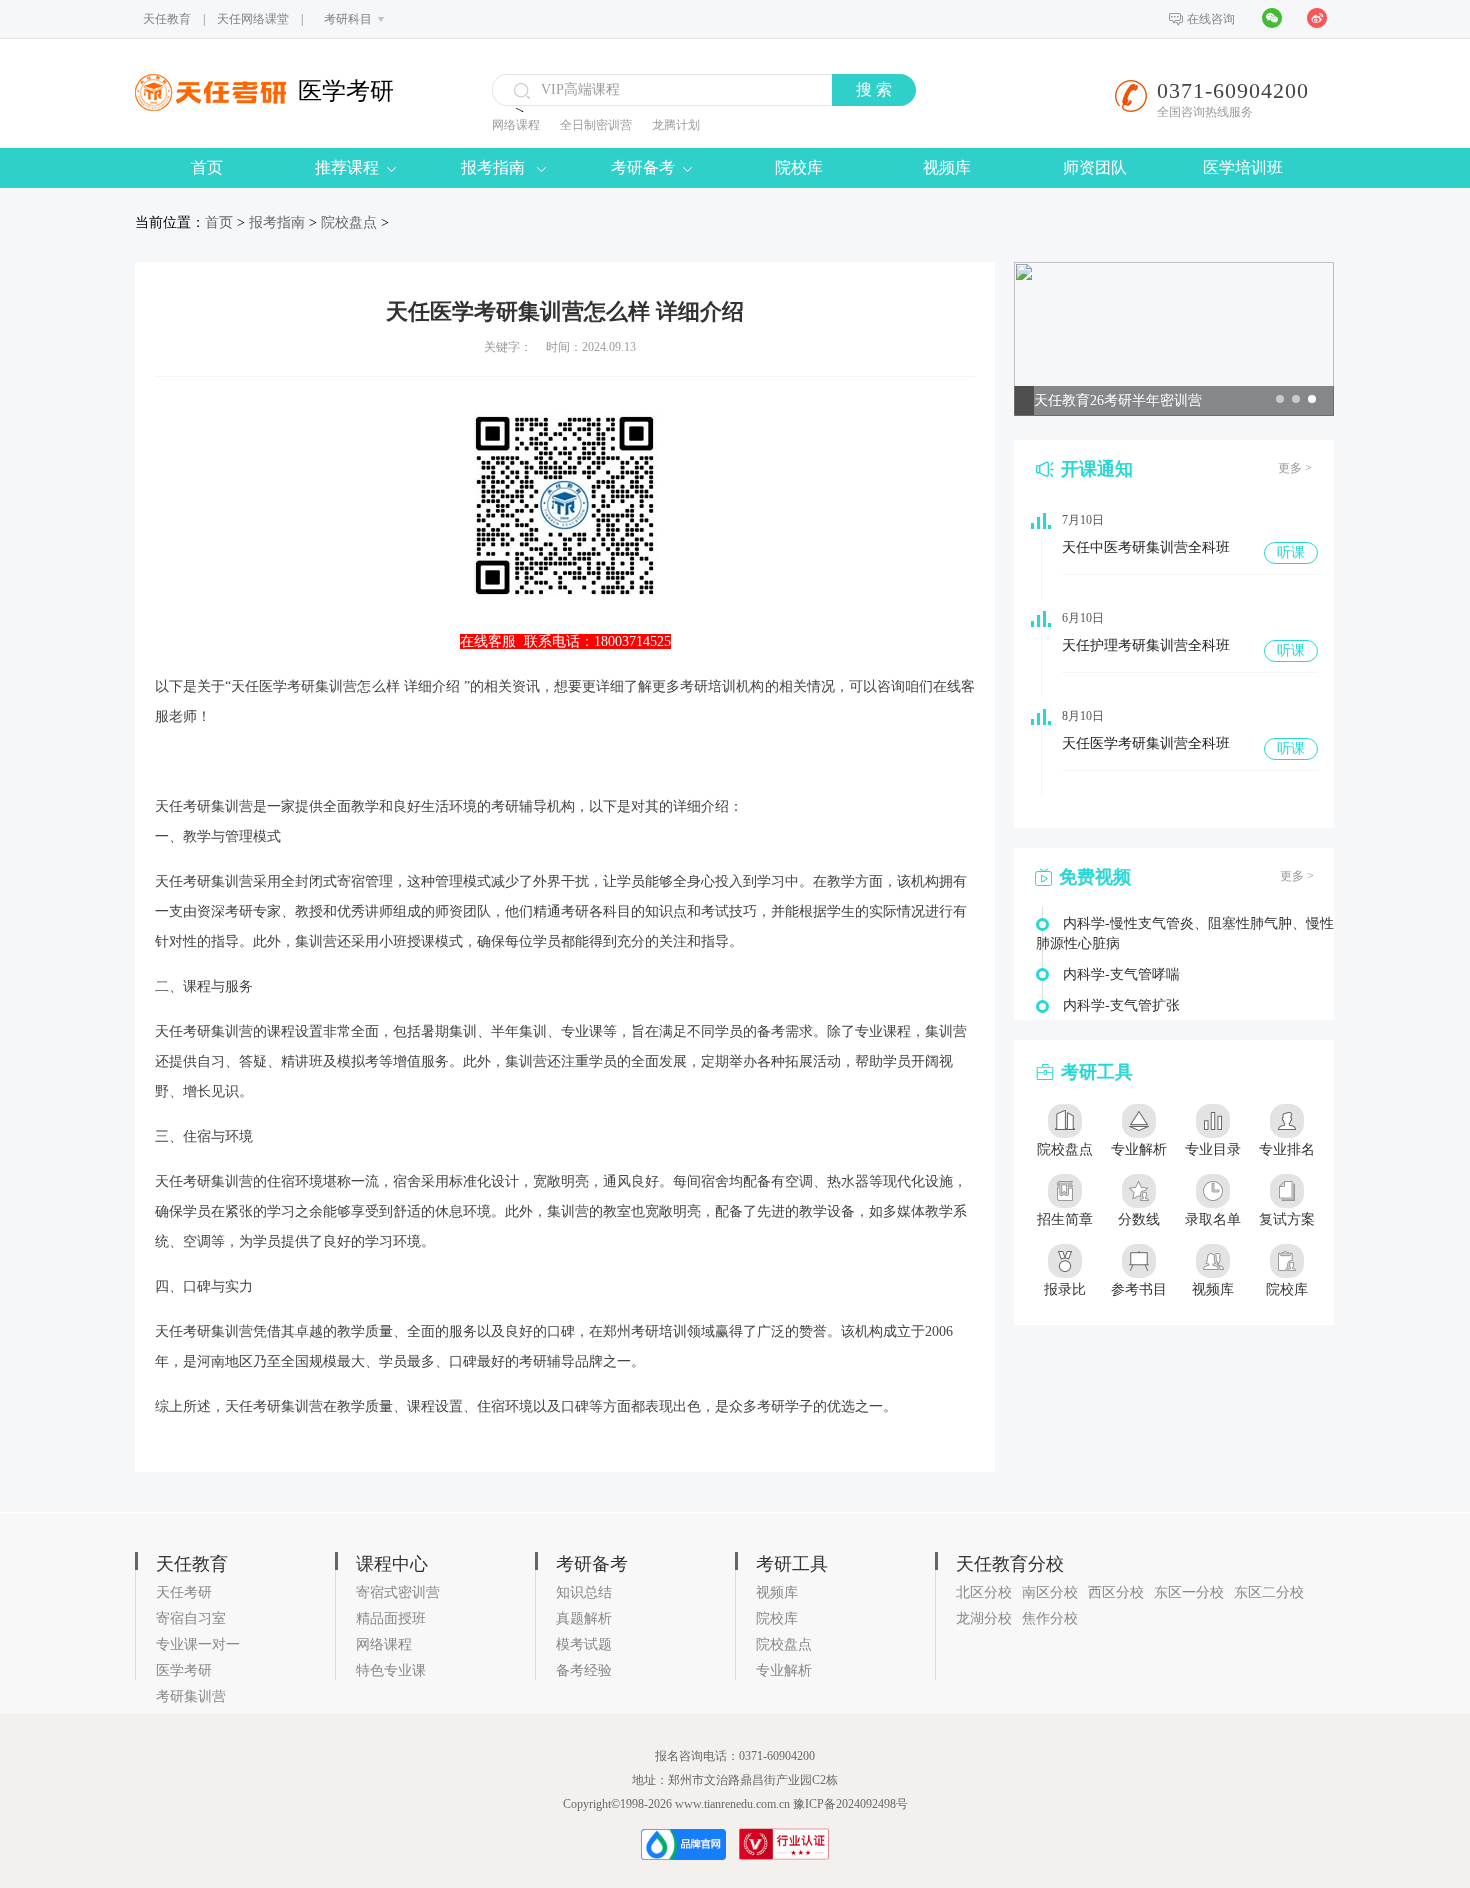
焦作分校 (1050, 1618)
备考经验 (584, 1670)
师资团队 (1095, 167)
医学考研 (184, 1670)
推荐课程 (347, 167)
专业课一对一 (198, 1644)
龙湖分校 (984, 1618)
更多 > (1295, 468)
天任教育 (167, 19)
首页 (207, 167)
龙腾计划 (676, 125)
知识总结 (584, 1592)
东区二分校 (1269, 1592)
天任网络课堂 (253, 19)
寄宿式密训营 (398, 1592)
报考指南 (495, 167)
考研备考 (643, 167)
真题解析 (584, 1618)
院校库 (799, 167)
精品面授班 (391, 1618)
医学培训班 (1243, 167)
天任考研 (184, 1592)
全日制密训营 (596, 125)
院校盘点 (349, 222)
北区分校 (984, 1592)
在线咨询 (1211, 19)
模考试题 (584, 1644)
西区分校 (1116, 1592)
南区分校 (1050, 1592)
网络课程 (516, 125)
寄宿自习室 (191, 1618)
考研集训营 (191, 1696)
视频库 (947, 167)
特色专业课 (391, 1670)
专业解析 (784, 1670)
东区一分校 (1189, 1592)
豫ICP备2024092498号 (850, 1804)
